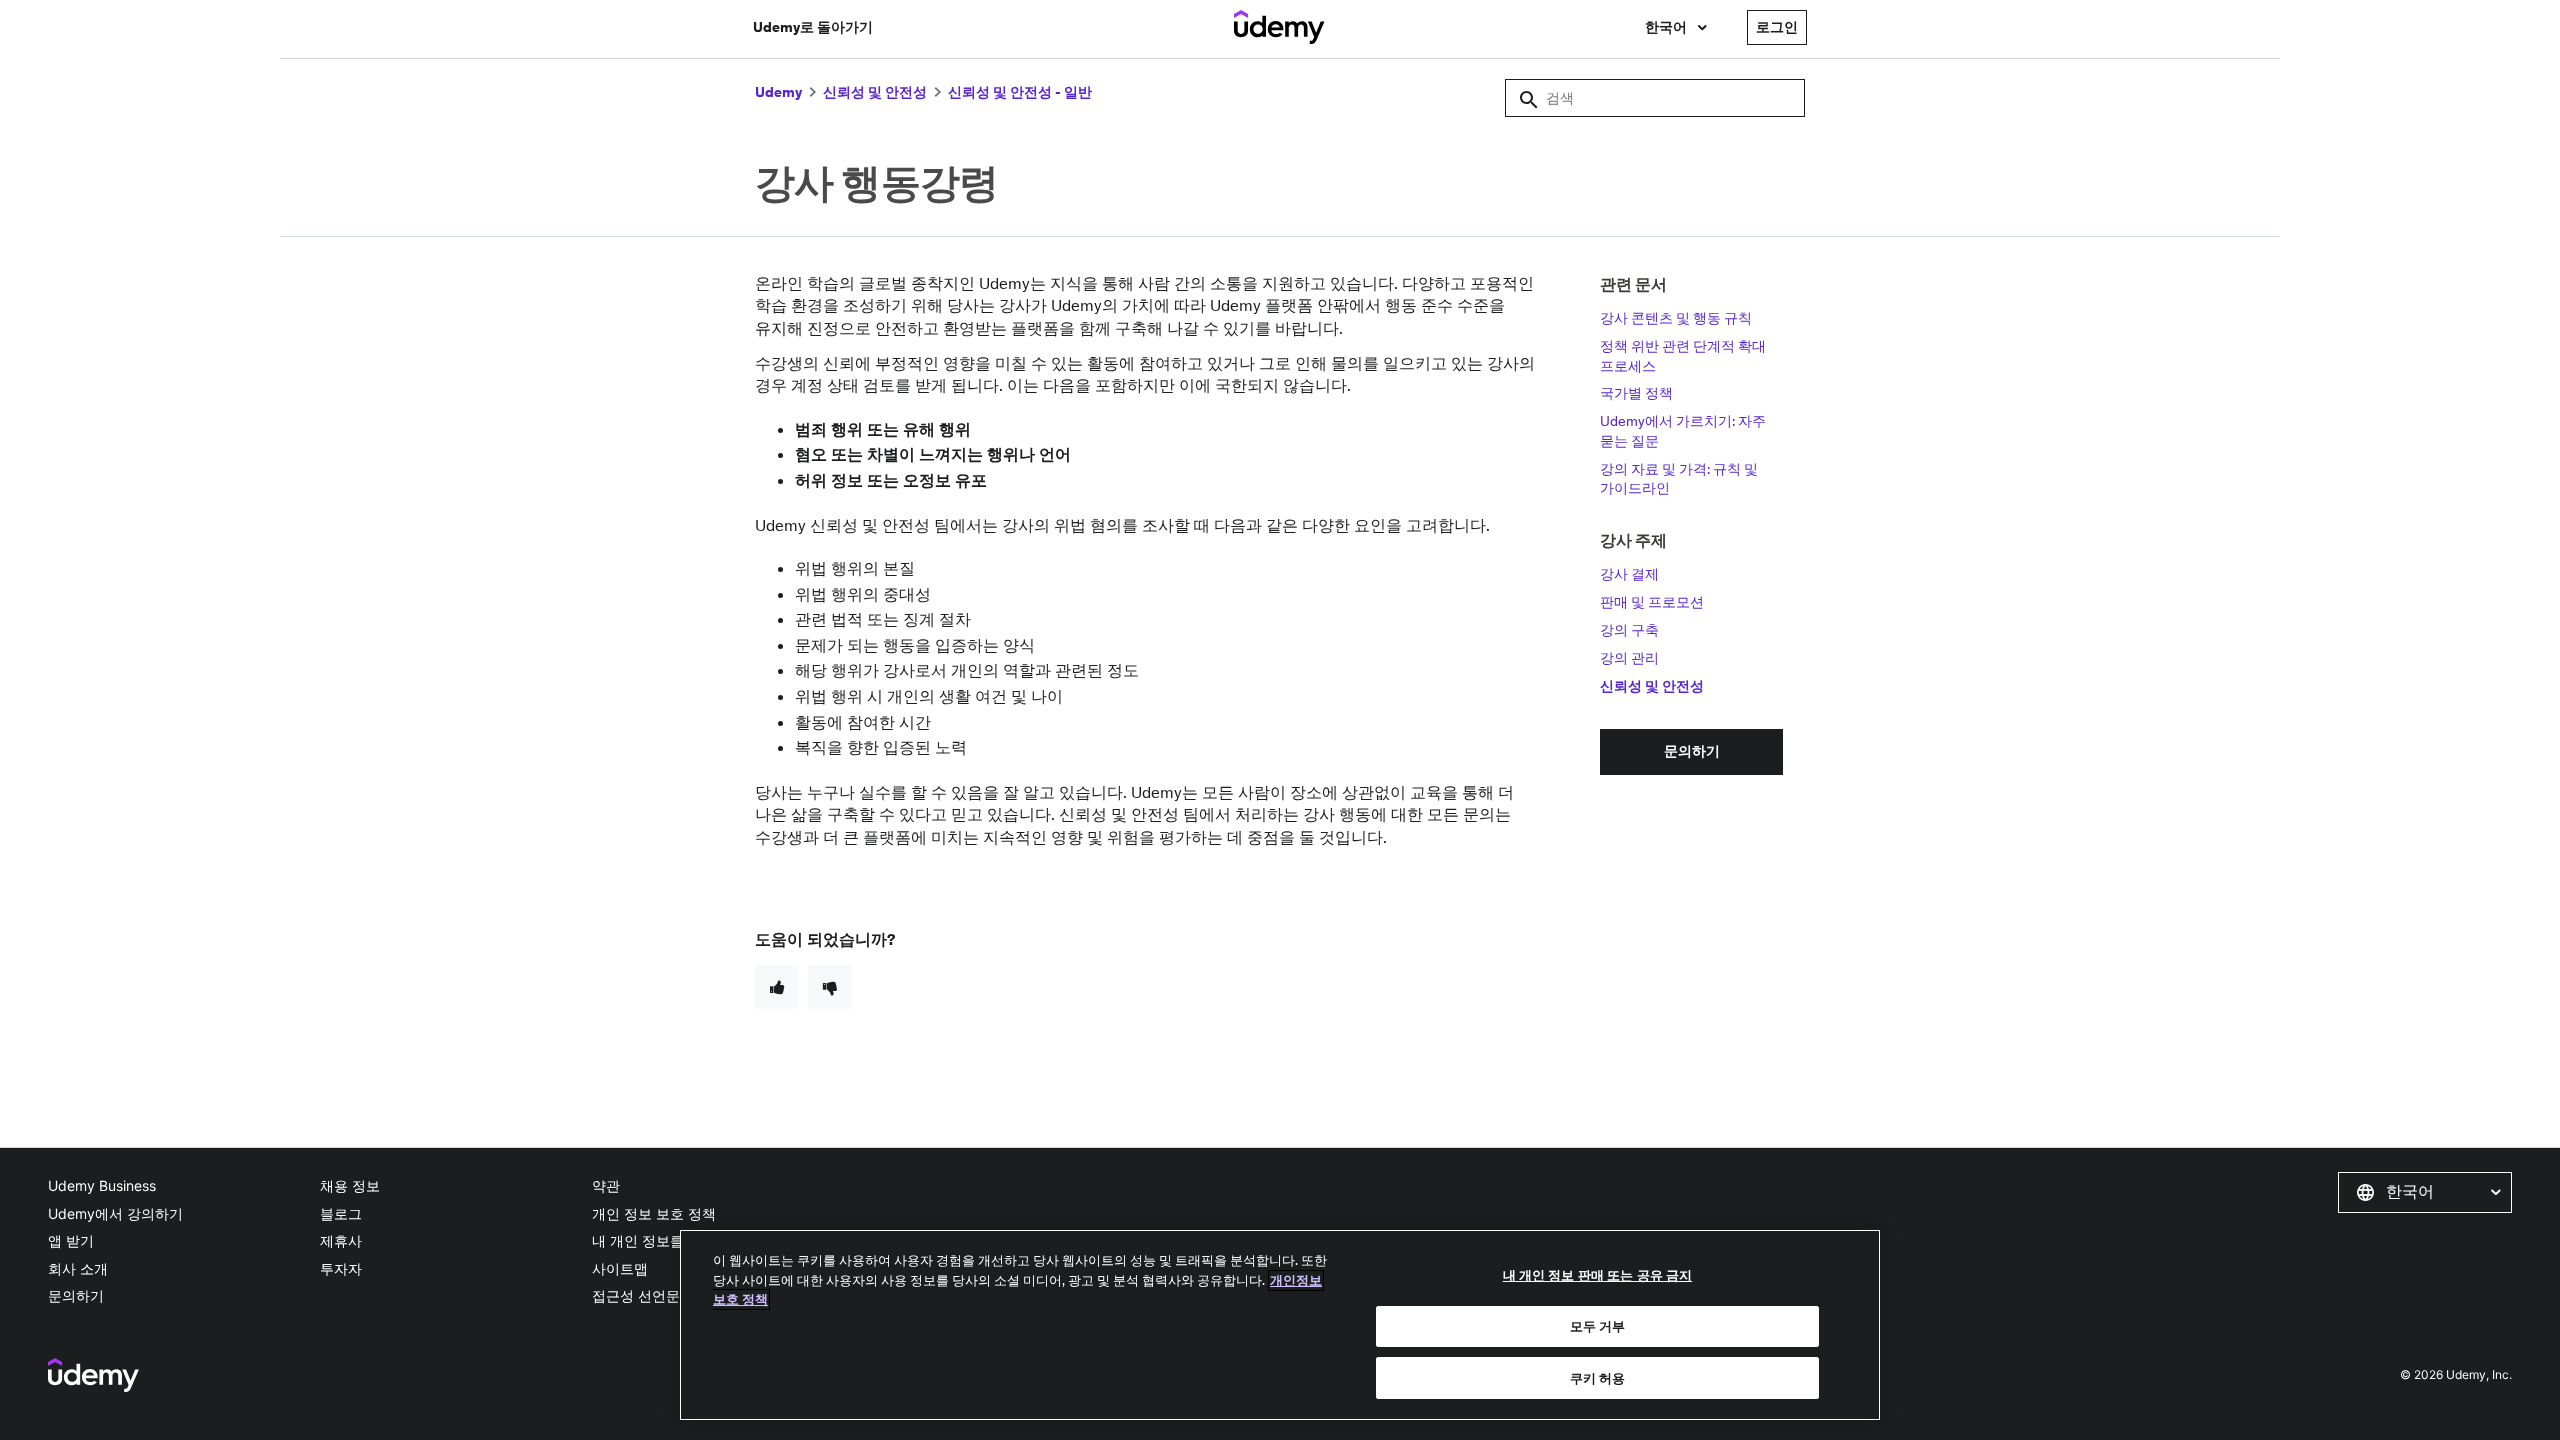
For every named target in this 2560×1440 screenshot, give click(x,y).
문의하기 (76, 1295)
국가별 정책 (1636, 393)
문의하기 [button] (1692, 751)
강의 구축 (1629, 630)
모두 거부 (1598, 1326)
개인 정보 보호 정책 (654, 1213)
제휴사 (341, 1240)
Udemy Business (102, 1185)
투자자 (341, 1268)
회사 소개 (78, 1268)
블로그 (341, 1213)
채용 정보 (350, 1185)
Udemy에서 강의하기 (115, 1213)
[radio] (777, 987)
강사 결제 (1629, 574)
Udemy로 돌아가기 (813, 27)
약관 (606, 1185)
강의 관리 (1629, 658)
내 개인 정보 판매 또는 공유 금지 (1597, 1275)
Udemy (778, 92)
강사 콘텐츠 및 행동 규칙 (1676, 318)
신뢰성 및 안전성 (875, 92)
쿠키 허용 (1598, 1377)
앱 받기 (71, 1240)
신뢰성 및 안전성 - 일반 (1020, 92)
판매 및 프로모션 (1652, 602)
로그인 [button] (1777, 27)
